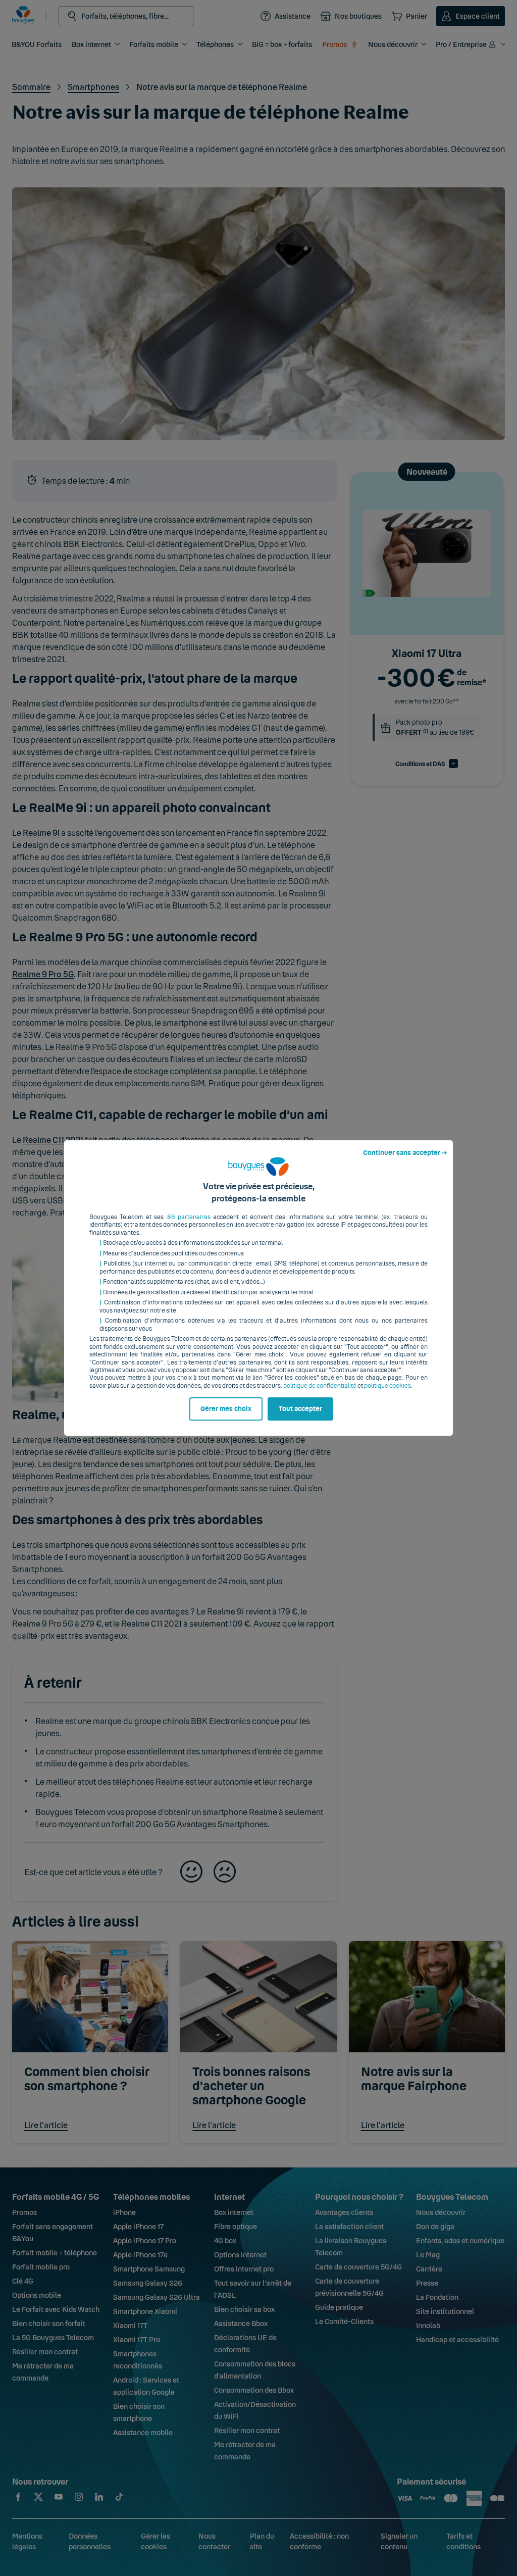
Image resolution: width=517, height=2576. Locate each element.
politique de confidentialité (320, 1386)
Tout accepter (300, 1409)
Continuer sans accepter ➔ (405, 1153)
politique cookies (387, 1386)
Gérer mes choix (226, 1409)
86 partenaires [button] (189, 1217)
